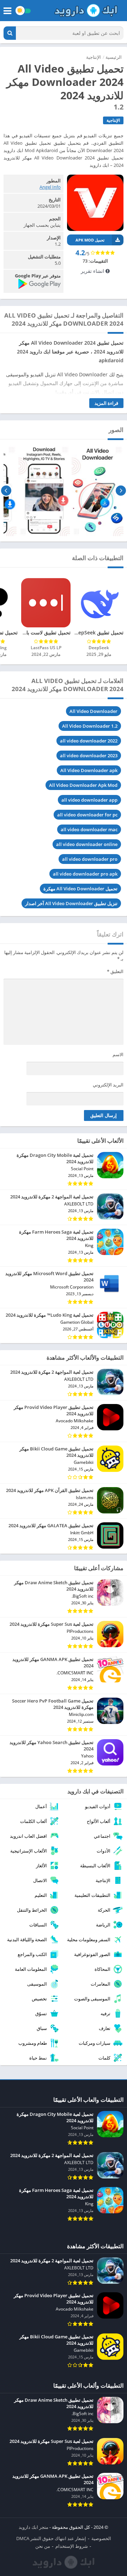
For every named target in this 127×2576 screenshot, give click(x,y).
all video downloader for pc (87, 815)
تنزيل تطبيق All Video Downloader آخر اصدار (71, 903)
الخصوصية (101, 2538)
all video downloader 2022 (89, 741)
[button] (10, 33)
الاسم (118, 1054)
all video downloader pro (90, 859)
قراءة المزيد (106, 403)
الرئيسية (114, 57)
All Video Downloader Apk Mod (83, 785)
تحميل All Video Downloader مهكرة (80, 889)
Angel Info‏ (50, 187)
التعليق (115, 971)
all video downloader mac (89, 829)
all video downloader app (89, 800)
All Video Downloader (93, 711)
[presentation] (121, 490)
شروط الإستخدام (72, 2546)
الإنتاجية (93, 57)
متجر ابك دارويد (34, 2527)
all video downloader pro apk (85, 874)
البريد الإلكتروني (108, 1085)
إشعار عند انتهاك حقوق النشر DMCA (51, 2538)
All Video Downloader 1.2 (90, 726)
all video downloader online (87, 844)
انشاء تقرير (93, 271)
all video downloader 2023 (89, 756)
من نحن (43, 2546)
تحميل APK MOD (90, 240)
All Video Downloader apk (89, 770)
